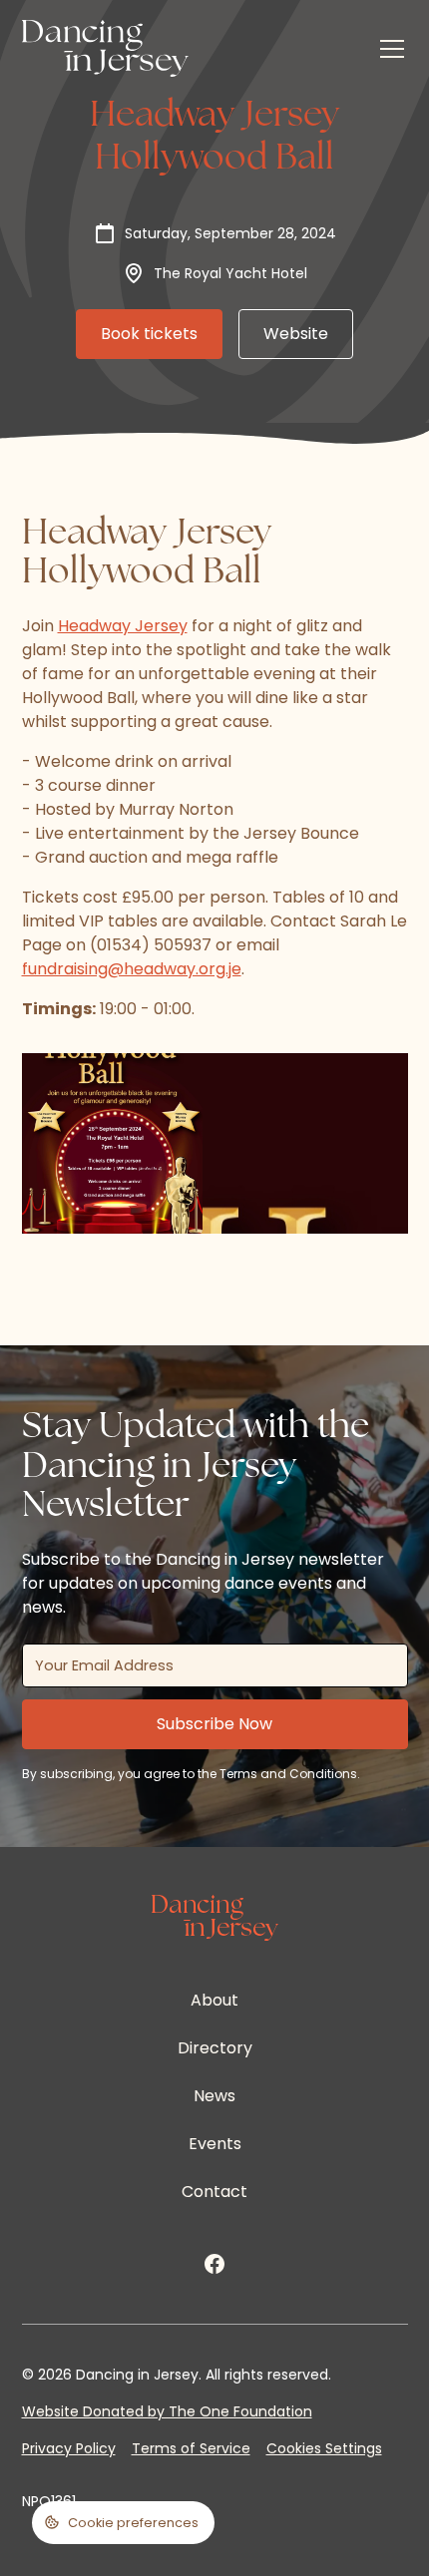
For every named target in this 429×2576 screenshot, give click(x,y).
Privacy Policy (69, 2448)
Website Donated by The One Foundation (167, 2411)
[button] (388, 49)
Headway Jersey (123, 626)
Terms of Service (191, 2448)
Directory (215, 2048)
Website (296, 334)
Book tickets (149, 334)
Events (215, 2144)
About (214, 2000)
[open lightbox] (113, 1144)
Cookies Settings (324, 2448)
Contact (214, 2192)
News (214, 2096)
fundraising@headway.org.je (132, 969)
